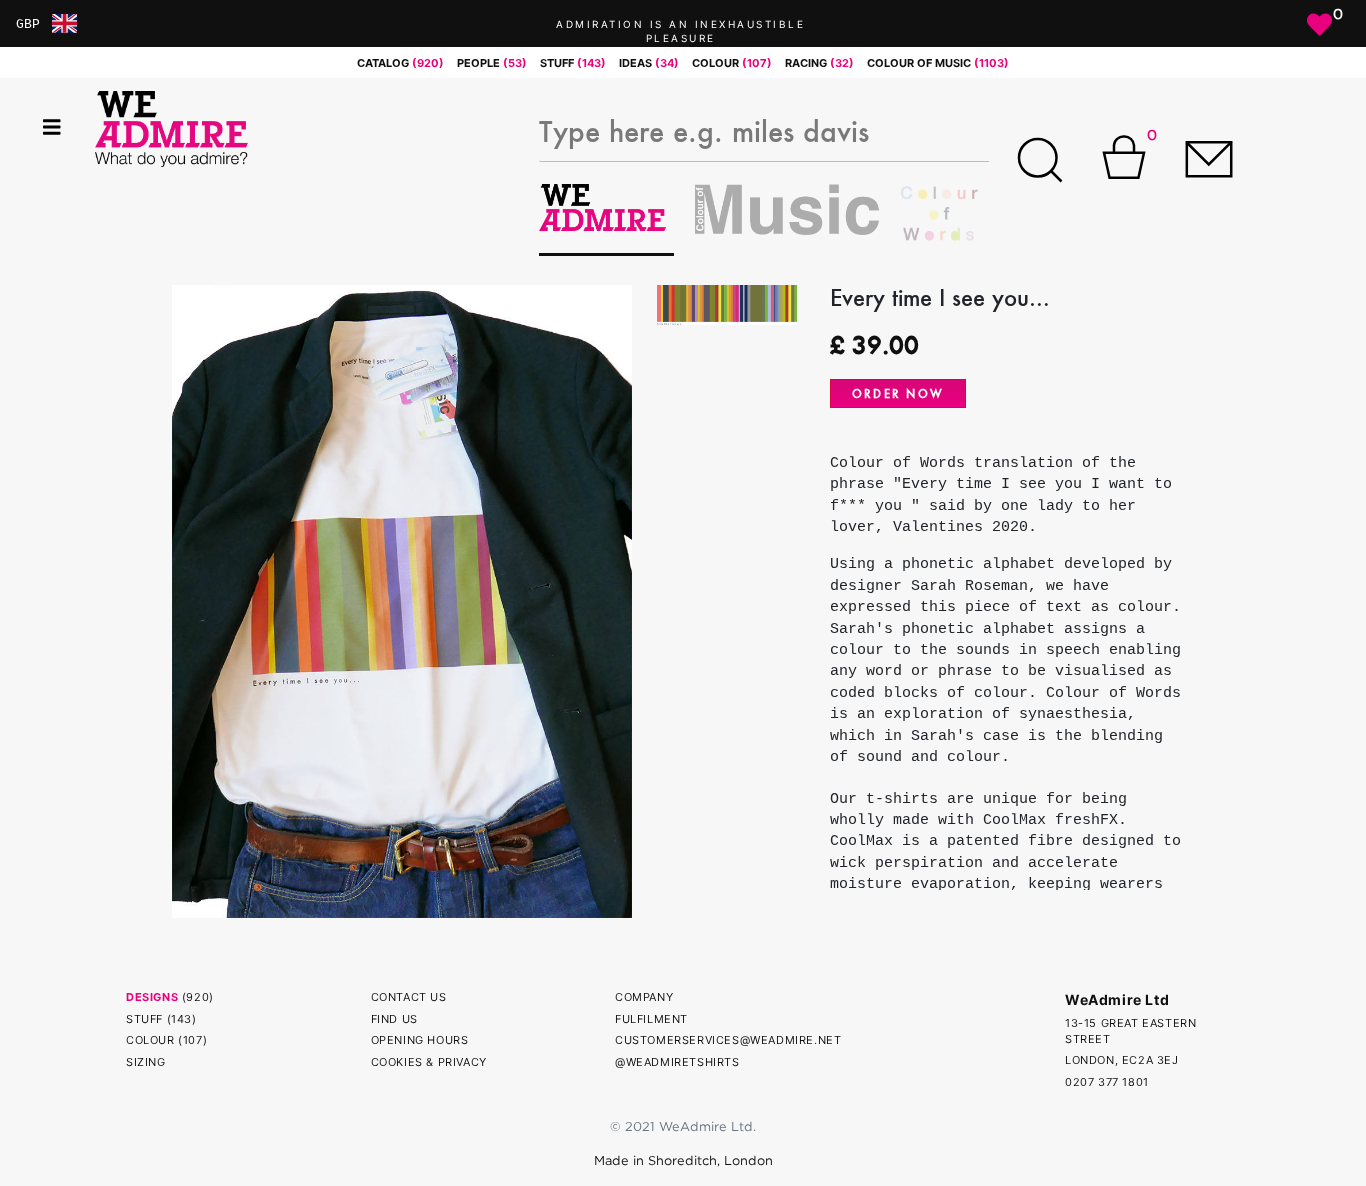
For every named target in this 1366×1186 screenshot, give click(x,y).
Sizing (146, 1062)
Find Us (394, 1019)
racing (819, 63)
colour (732, 63)
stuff (573, 63)
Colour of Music (938, 63)
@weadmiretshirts (677, 1062)
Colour (150, 1040)
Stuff (144, 1019)
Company (644, 997)
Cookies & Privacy (429, 1062)
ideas (649, 63)
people (492, 63)
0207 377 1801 (1107, 1082)
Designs (152, 997)
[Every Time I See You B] (402, 600)
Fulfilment (651, 1019)
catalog (400, 63)
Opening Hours (420, 1040)
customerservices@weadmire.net (728, 1040)
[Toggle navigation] (52, 127)
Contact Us (409, 997)
